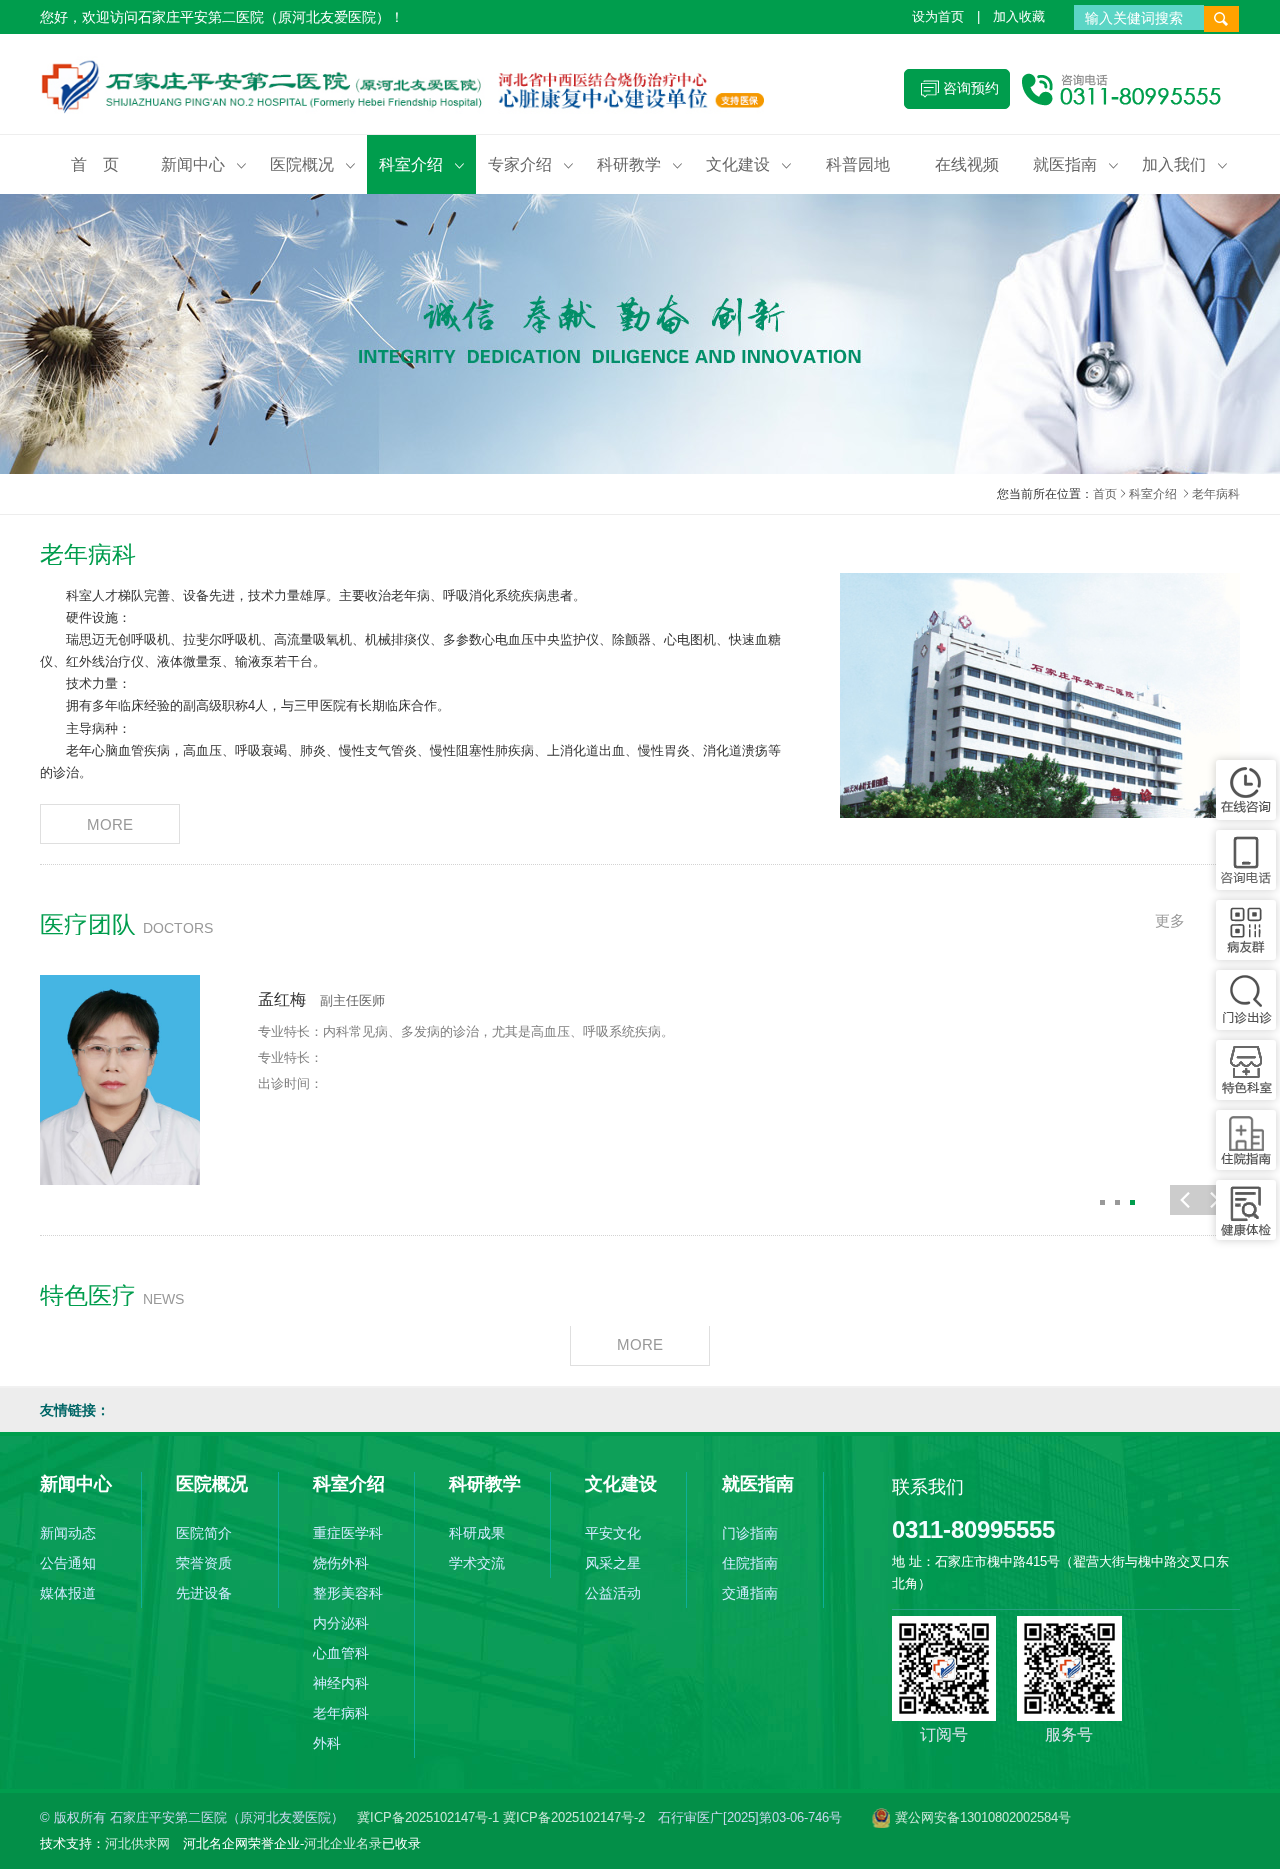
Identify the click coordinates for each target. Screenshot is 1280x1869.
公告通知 (68, 1563)
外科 (327, 1743)
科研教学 (640, 164)
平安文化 (613, 1533)
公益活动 (613, 1593)
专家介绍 (531, 164)
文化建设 (749, 164)
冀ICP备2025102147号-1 (430, 1817)
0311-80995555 (973, 1529)
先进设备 (204, 1593)
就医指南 (1076, 164)
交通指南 (750, 1593)
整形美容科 (348, 1593)
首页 (1105, 494)
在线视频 (967, 164)
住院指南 (750, 1563)
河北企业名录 (343, 1843)
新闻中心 (204, 164)
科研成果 (477, 1533)
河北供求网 (137, 1843)
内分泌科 (341, 1623)
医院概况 (313, 164)
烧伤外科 (341, 1563)
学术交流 (477, 1563)
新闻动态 (68, 1533)
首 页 (95, 164)
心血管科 (341, 1653)
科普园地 (858, 164)
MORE (110, 824)
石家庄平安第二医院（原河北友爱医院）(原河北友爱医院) (415, 89)
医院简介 (204, 1533)
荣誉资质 (204, 1563)
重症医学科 (348, 1533)
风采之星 (613, 1563)
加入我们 (1185, 164)
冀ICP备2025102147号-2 (574, 1817)
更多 (1170, 920)
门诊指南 (750, 1533)
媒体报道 (68, 1593)
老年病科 (341, 1713)
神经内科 (341, 1683)
